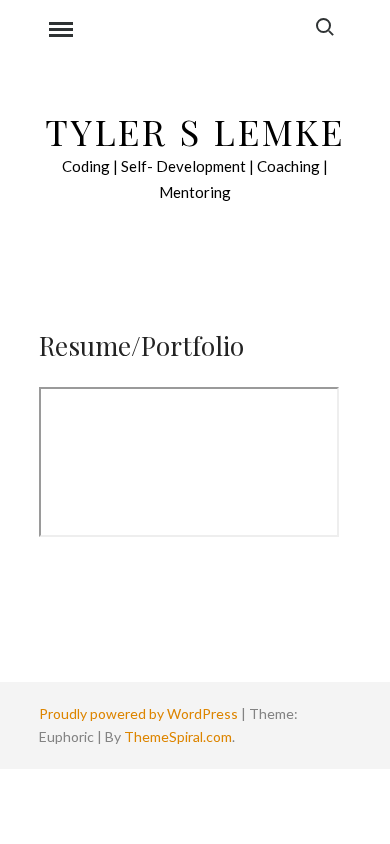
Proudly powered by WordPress (140, 713)
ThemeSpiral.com (178, 736)
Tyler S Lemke (195, 131)
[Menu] (61, 32)
